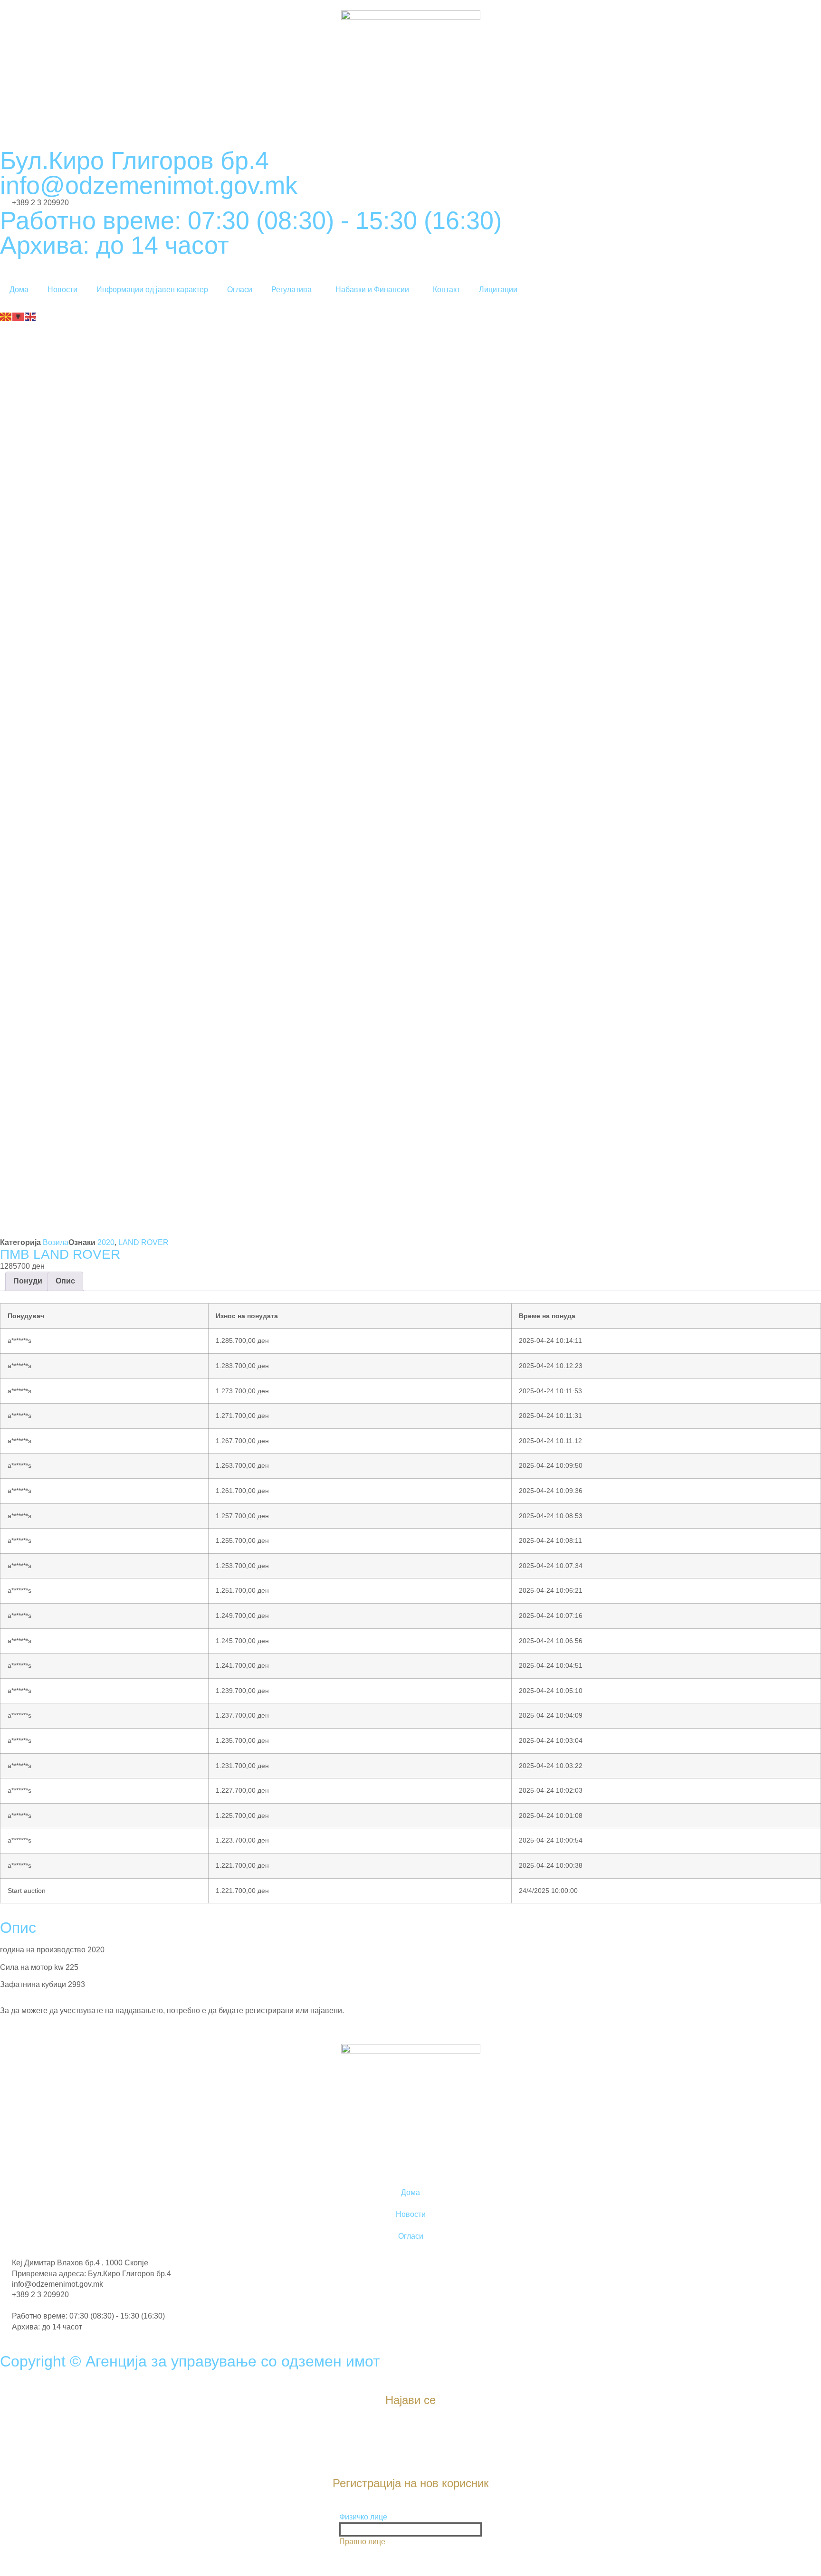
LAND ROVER (143, 1242)
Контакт (446, 290)
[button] (410, 2517)
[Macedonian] (6, 316)
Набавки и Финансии (372, 290)
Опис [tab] (65, 1281)
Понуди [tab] (28, 1281)
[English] (31, 316)
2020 (106, 1242)
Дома (19, 290)
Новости (62, 290)
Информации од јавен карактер (152, 290)
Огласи (240, 290)
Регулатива (291, 290)
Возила (56, 1242)
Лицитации (498, 290)
